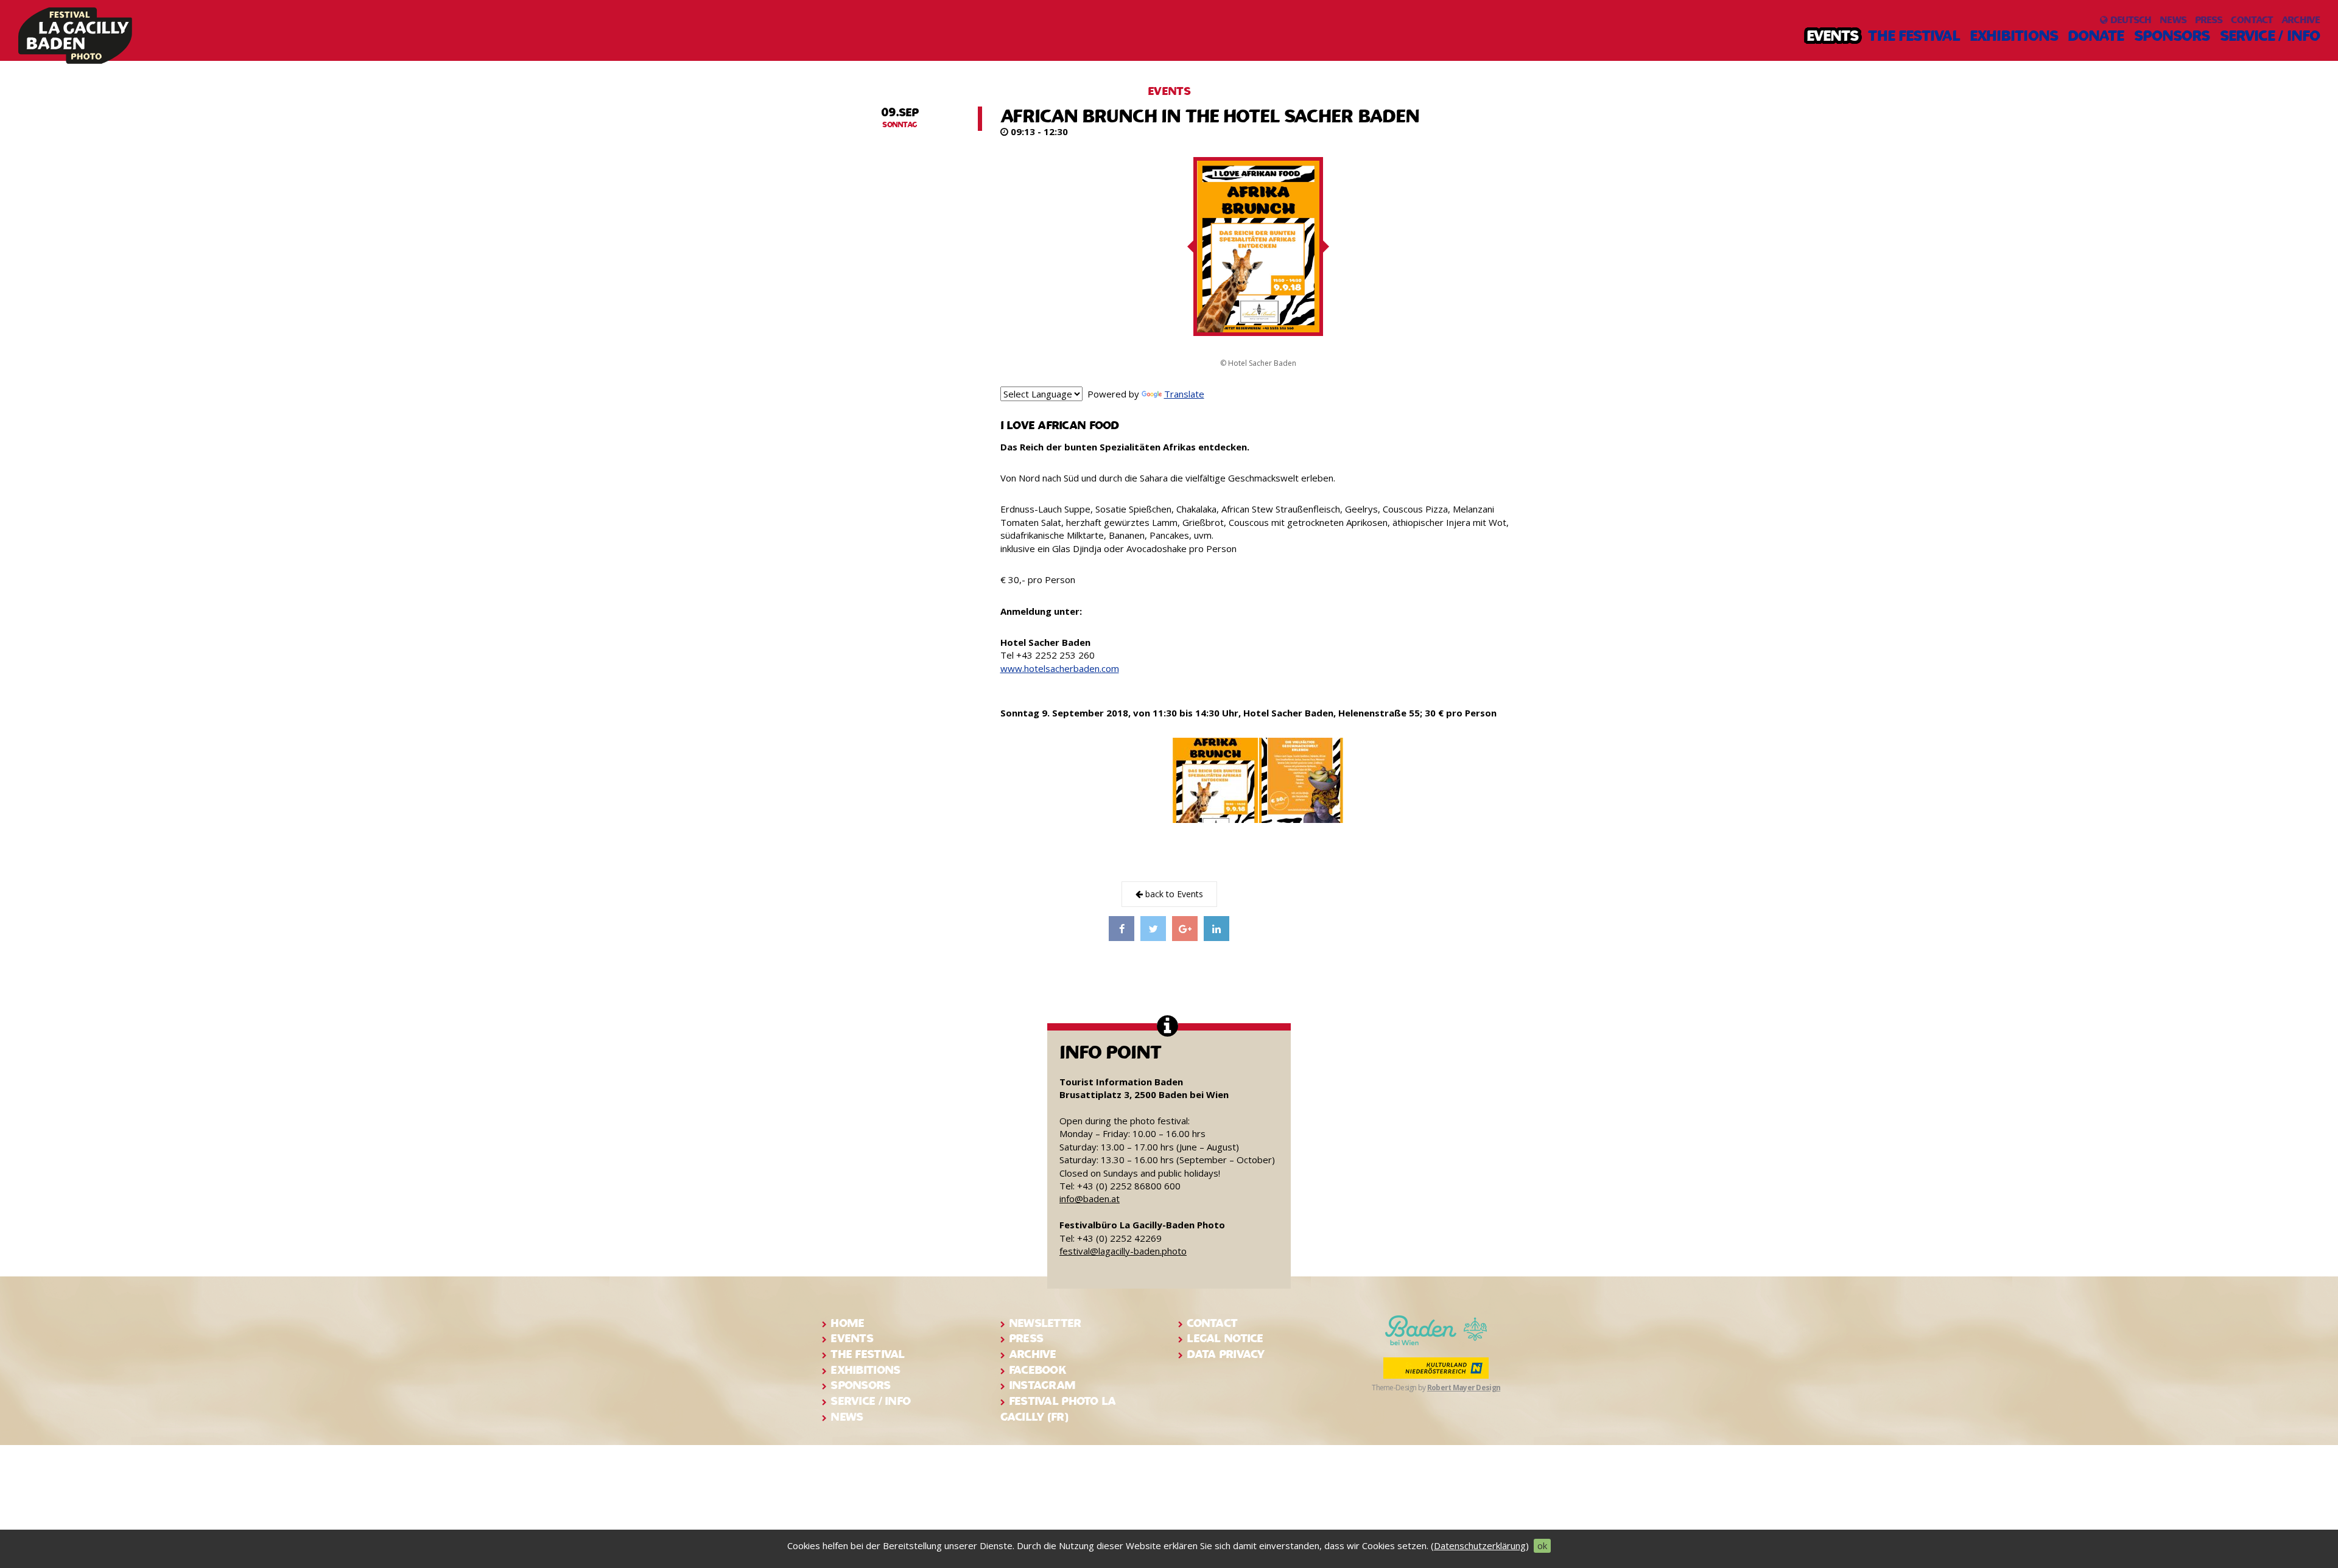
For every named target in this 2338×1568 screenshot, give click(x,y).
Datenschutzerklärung (1480, 1545)
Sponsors (2172, 36)
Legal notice (1225, 1338)
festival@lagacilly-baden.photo (1123, 1251)
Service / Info (2270, 36)
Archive (2301, 20)
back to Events (1173, 894)
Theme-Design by (1436, 1388)
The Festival (1914, 36)
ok (1542, 1545)
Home (847, 1323)
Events (1833, 36)
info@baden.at (1090, 1199)
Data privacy (1225, 1354)
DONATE (2096, 36)
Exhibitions (2014, 36)
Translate (1184, 394)
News (2173, 20)
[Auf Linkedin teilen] (1216, 928)
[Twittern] (1153, 928)
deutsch (2129, 20)
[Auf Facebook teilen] (1122, 928)
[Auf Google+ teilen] (1185, 928)
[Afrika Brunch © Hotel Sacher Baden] (1215, 780)
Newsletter (1045, 1323)
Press (2209, 20)
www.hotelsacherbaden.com (1060, 668)
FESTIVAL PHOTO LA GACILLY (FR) (1058, 1409)
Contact (2252, 20)
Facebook (1037, 1370)
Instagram (1042, 1385)
